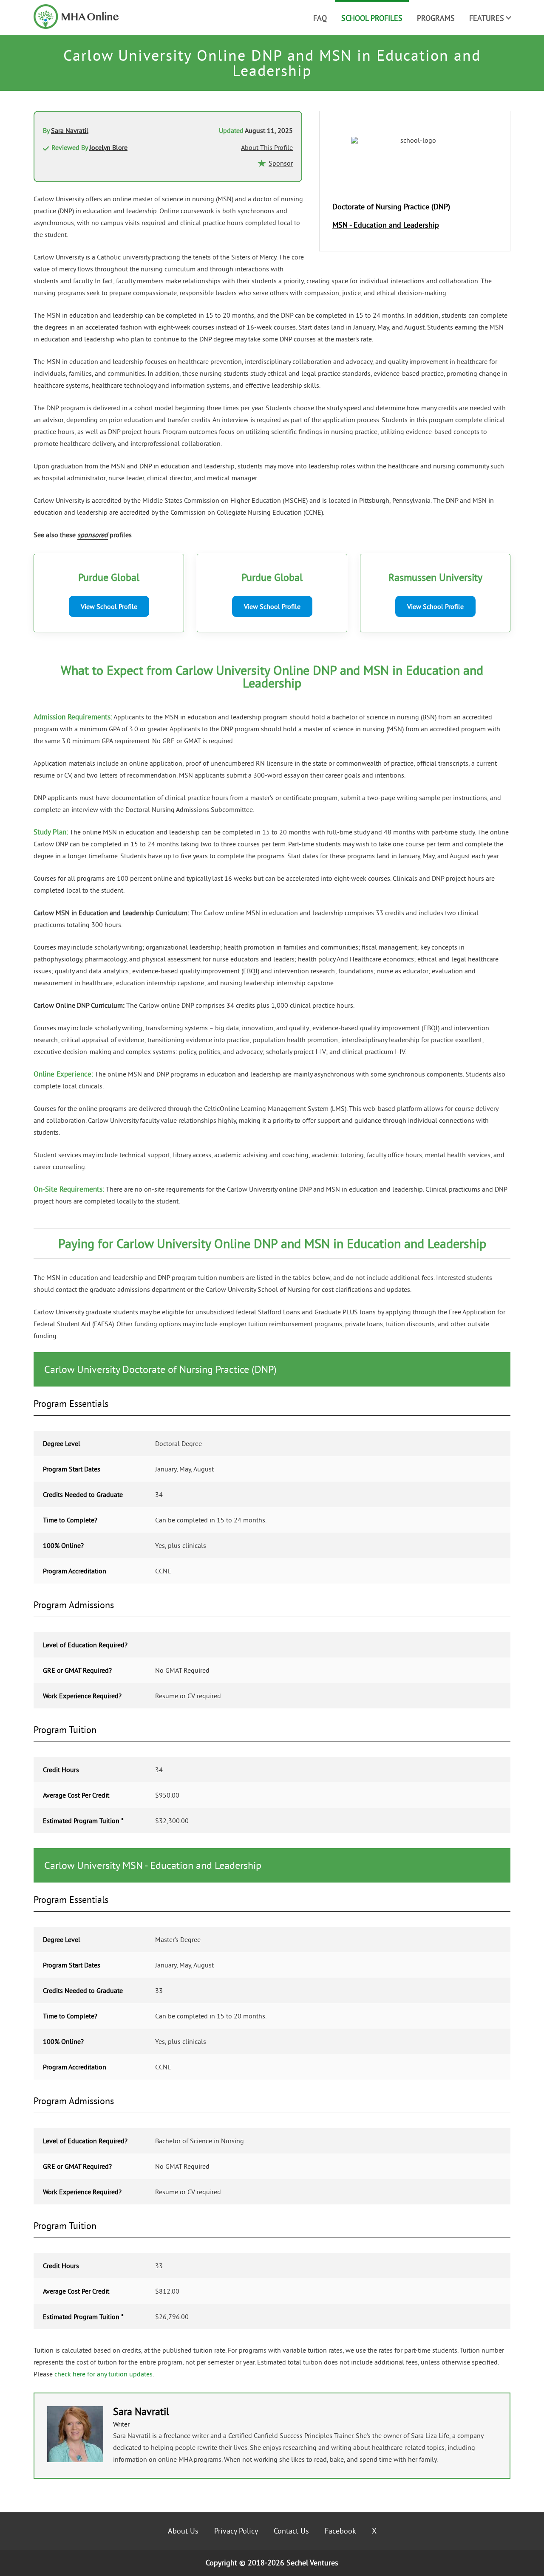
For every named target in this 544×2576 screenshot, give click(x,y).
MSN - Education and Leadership (386, 225)
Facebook (340, 2531)
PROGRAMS (436, 18)
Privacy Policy (236, 2531)
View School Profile (109, 606)
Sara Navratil (70, 130)
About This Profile (267, 147)
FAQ (320, 18)
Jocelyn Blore (108, 147)
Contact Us (291, 2531)
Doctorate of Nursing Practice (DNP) (391, 207)
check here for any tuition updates (103, 2374)
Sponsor (281, 163)
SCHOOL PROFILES (372, 18)
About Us (183, 2531)
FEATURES (487, 18)
